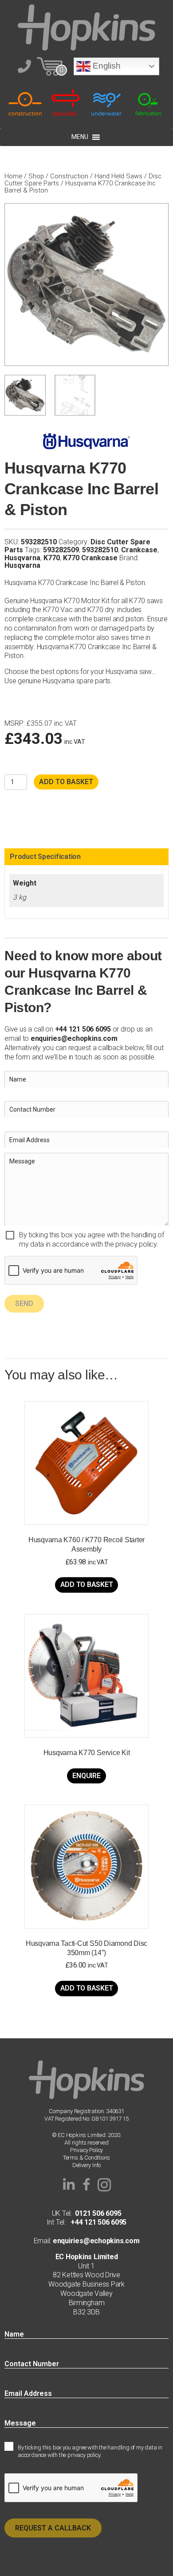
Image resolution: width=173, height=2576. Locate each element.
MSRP (14, 724)
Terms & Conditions (87, 2158)
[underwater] (107, 102)
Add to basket (66, 782)
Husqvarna (22, 558)
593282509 (61, 550)
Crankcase (139, 550)
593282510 (100, 550)
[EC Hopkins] (86, 27)
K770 (52, 558)
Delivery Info (86, 2165)
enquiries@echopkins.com (74, 1038)
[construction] (25, 102)
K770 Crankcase (90, 558)
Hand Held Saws (118, 176)
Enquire (86, 1776)
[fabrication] (148, 102)
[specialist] (66, 102)
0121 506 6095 (98, 2213)
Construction (69, 176)
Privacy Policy (86, 2150)
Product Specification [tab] (45, 857)
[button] (69, 2185)
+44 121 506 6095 (96, 2222)
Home (13, 176)
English (105, 66)
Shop (36, 176)
